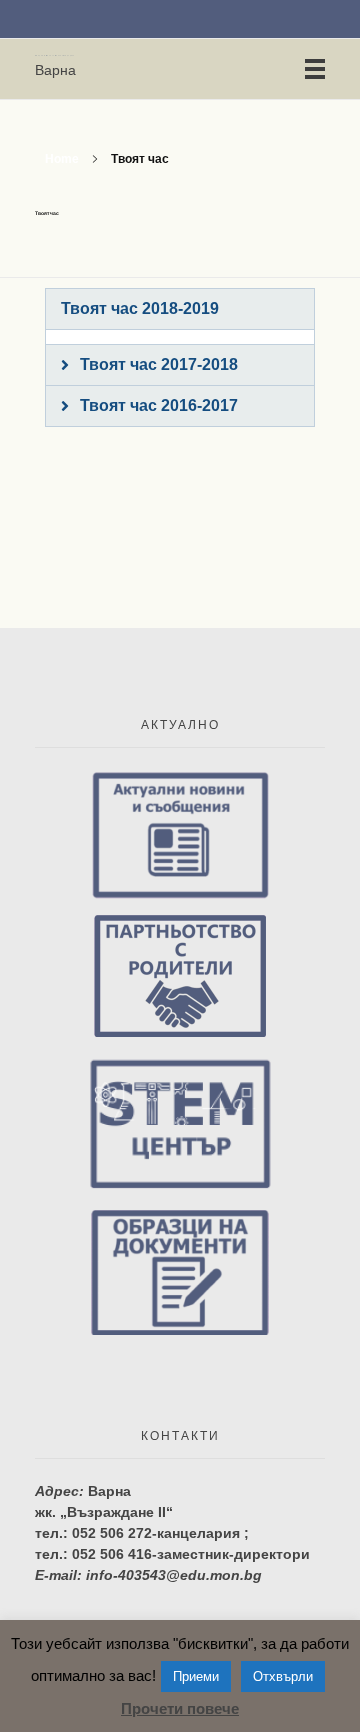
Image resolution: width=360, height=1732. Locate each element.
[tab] (180, 309)
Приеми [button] (196, 1676)
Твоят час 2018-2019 (140, 308)
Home (62, 159)
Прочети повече (180, 1708)
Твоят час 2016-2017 (159, 405)
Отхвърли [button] (283, 1676)
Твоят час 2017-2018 (159, 364)
